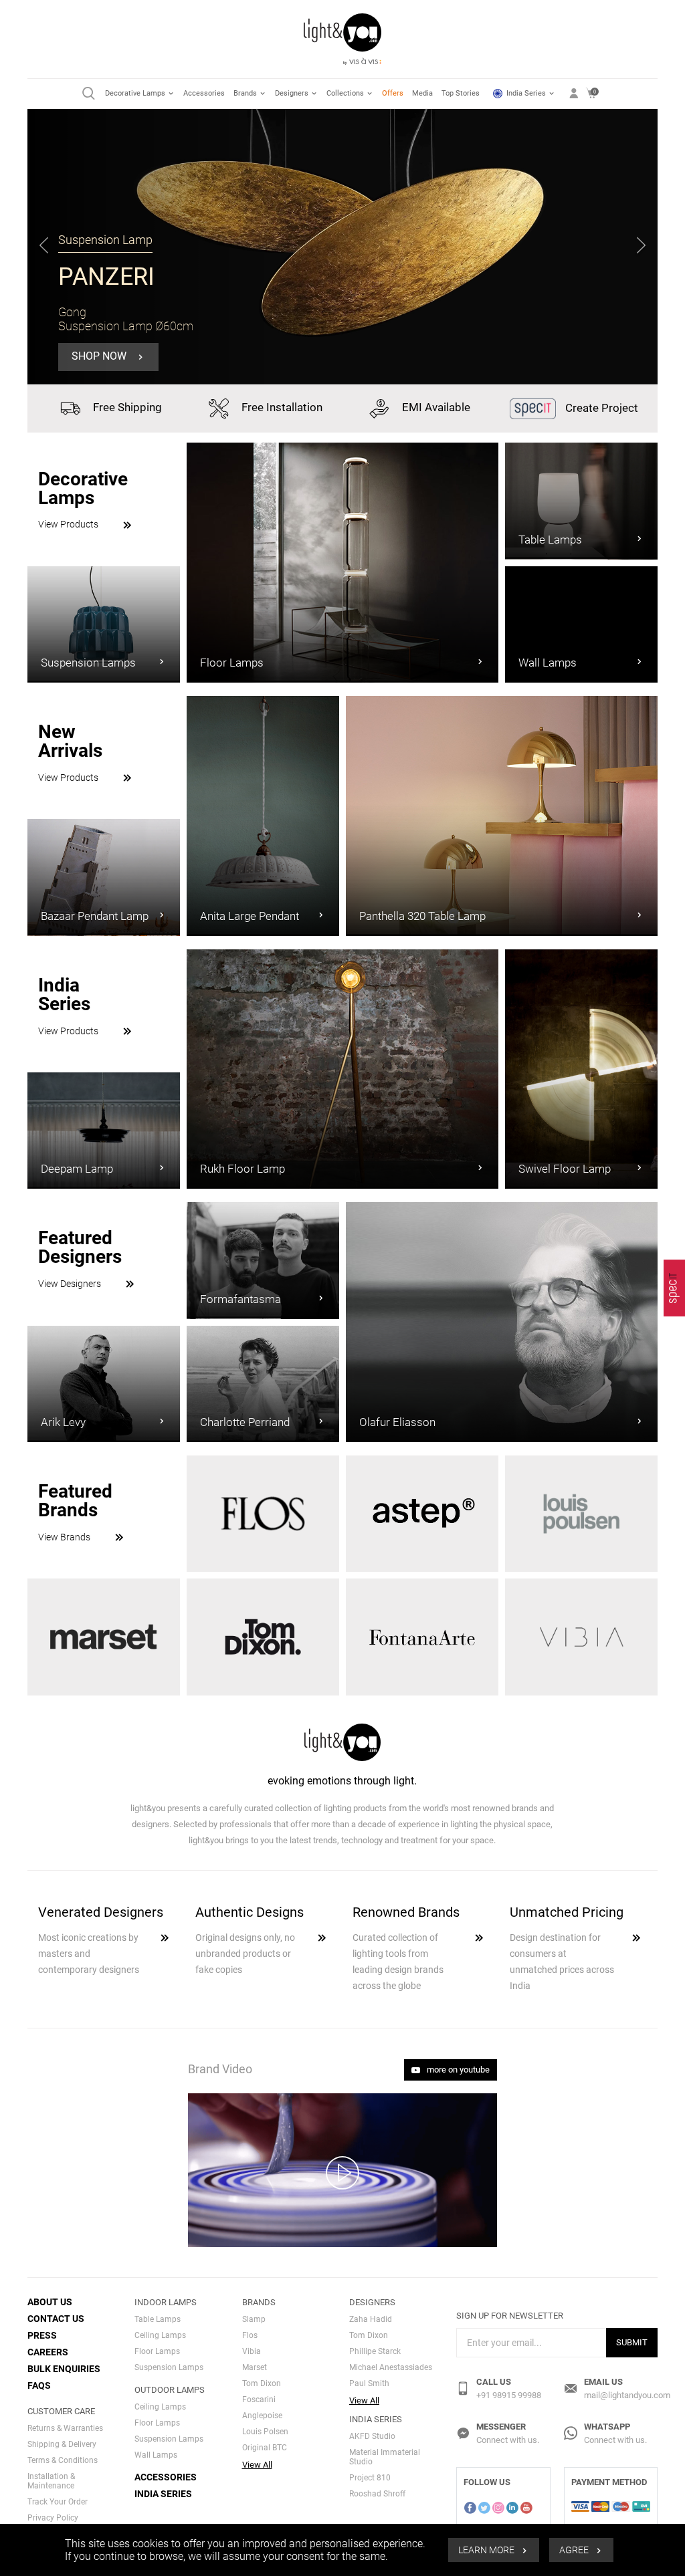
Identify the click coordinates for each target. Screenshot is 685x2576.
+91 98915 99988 (509, 2395)
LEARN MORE (487, 2550)
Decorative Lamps (136, 93)
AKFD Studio (372, 2436)
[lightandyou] (674, 1288)
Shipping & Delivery (62, 2444)
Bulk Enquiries (64, 2369)
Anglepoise (262, 2416)
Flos (250, 2335)
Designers (293, 93)
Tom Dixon (262, 2383)
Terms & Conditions (63, 2460)
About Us (50, 2302)
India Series (526, 93)
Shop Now (100, 356)
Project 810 (370, 2478)
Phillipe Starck (375, 2351)
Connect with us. (508, 2440)
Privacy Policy (53, 2518)
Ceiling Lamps (160, 2335)
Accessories (204, 93)
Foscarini (259, 2399)
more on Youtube (457, 2070)
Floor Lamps (157, 2351)
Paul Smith (369, 2383)
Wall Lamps (156, 2455)
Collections (346, 93)
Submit (632, 2342)
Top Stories (461, 93)
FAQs (39, 2385)
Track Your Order (58, 2502)
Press (42, 2335)
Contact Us (56, 2319)
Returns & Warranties (65, 2428)
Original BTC (265, 2448)
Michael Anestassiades (391, 2367)
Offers (393, 93)
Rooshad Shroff (377, 2494)
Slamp (254, 2319)
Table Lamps (158, 2319)
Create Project (600, 408)
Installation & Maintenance (51, 2481)
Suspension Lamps (169, 2367)
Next (642, 247)
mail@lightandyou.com (627, 2395)
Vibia (252, 2351)
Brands (246, 93)
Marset (255, 2367)
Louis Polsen (265, 2432)
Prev (44, 247)
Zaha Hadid (371, 2319)
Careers (48, 2352)
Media (422, 93)
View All (257, 2465)
